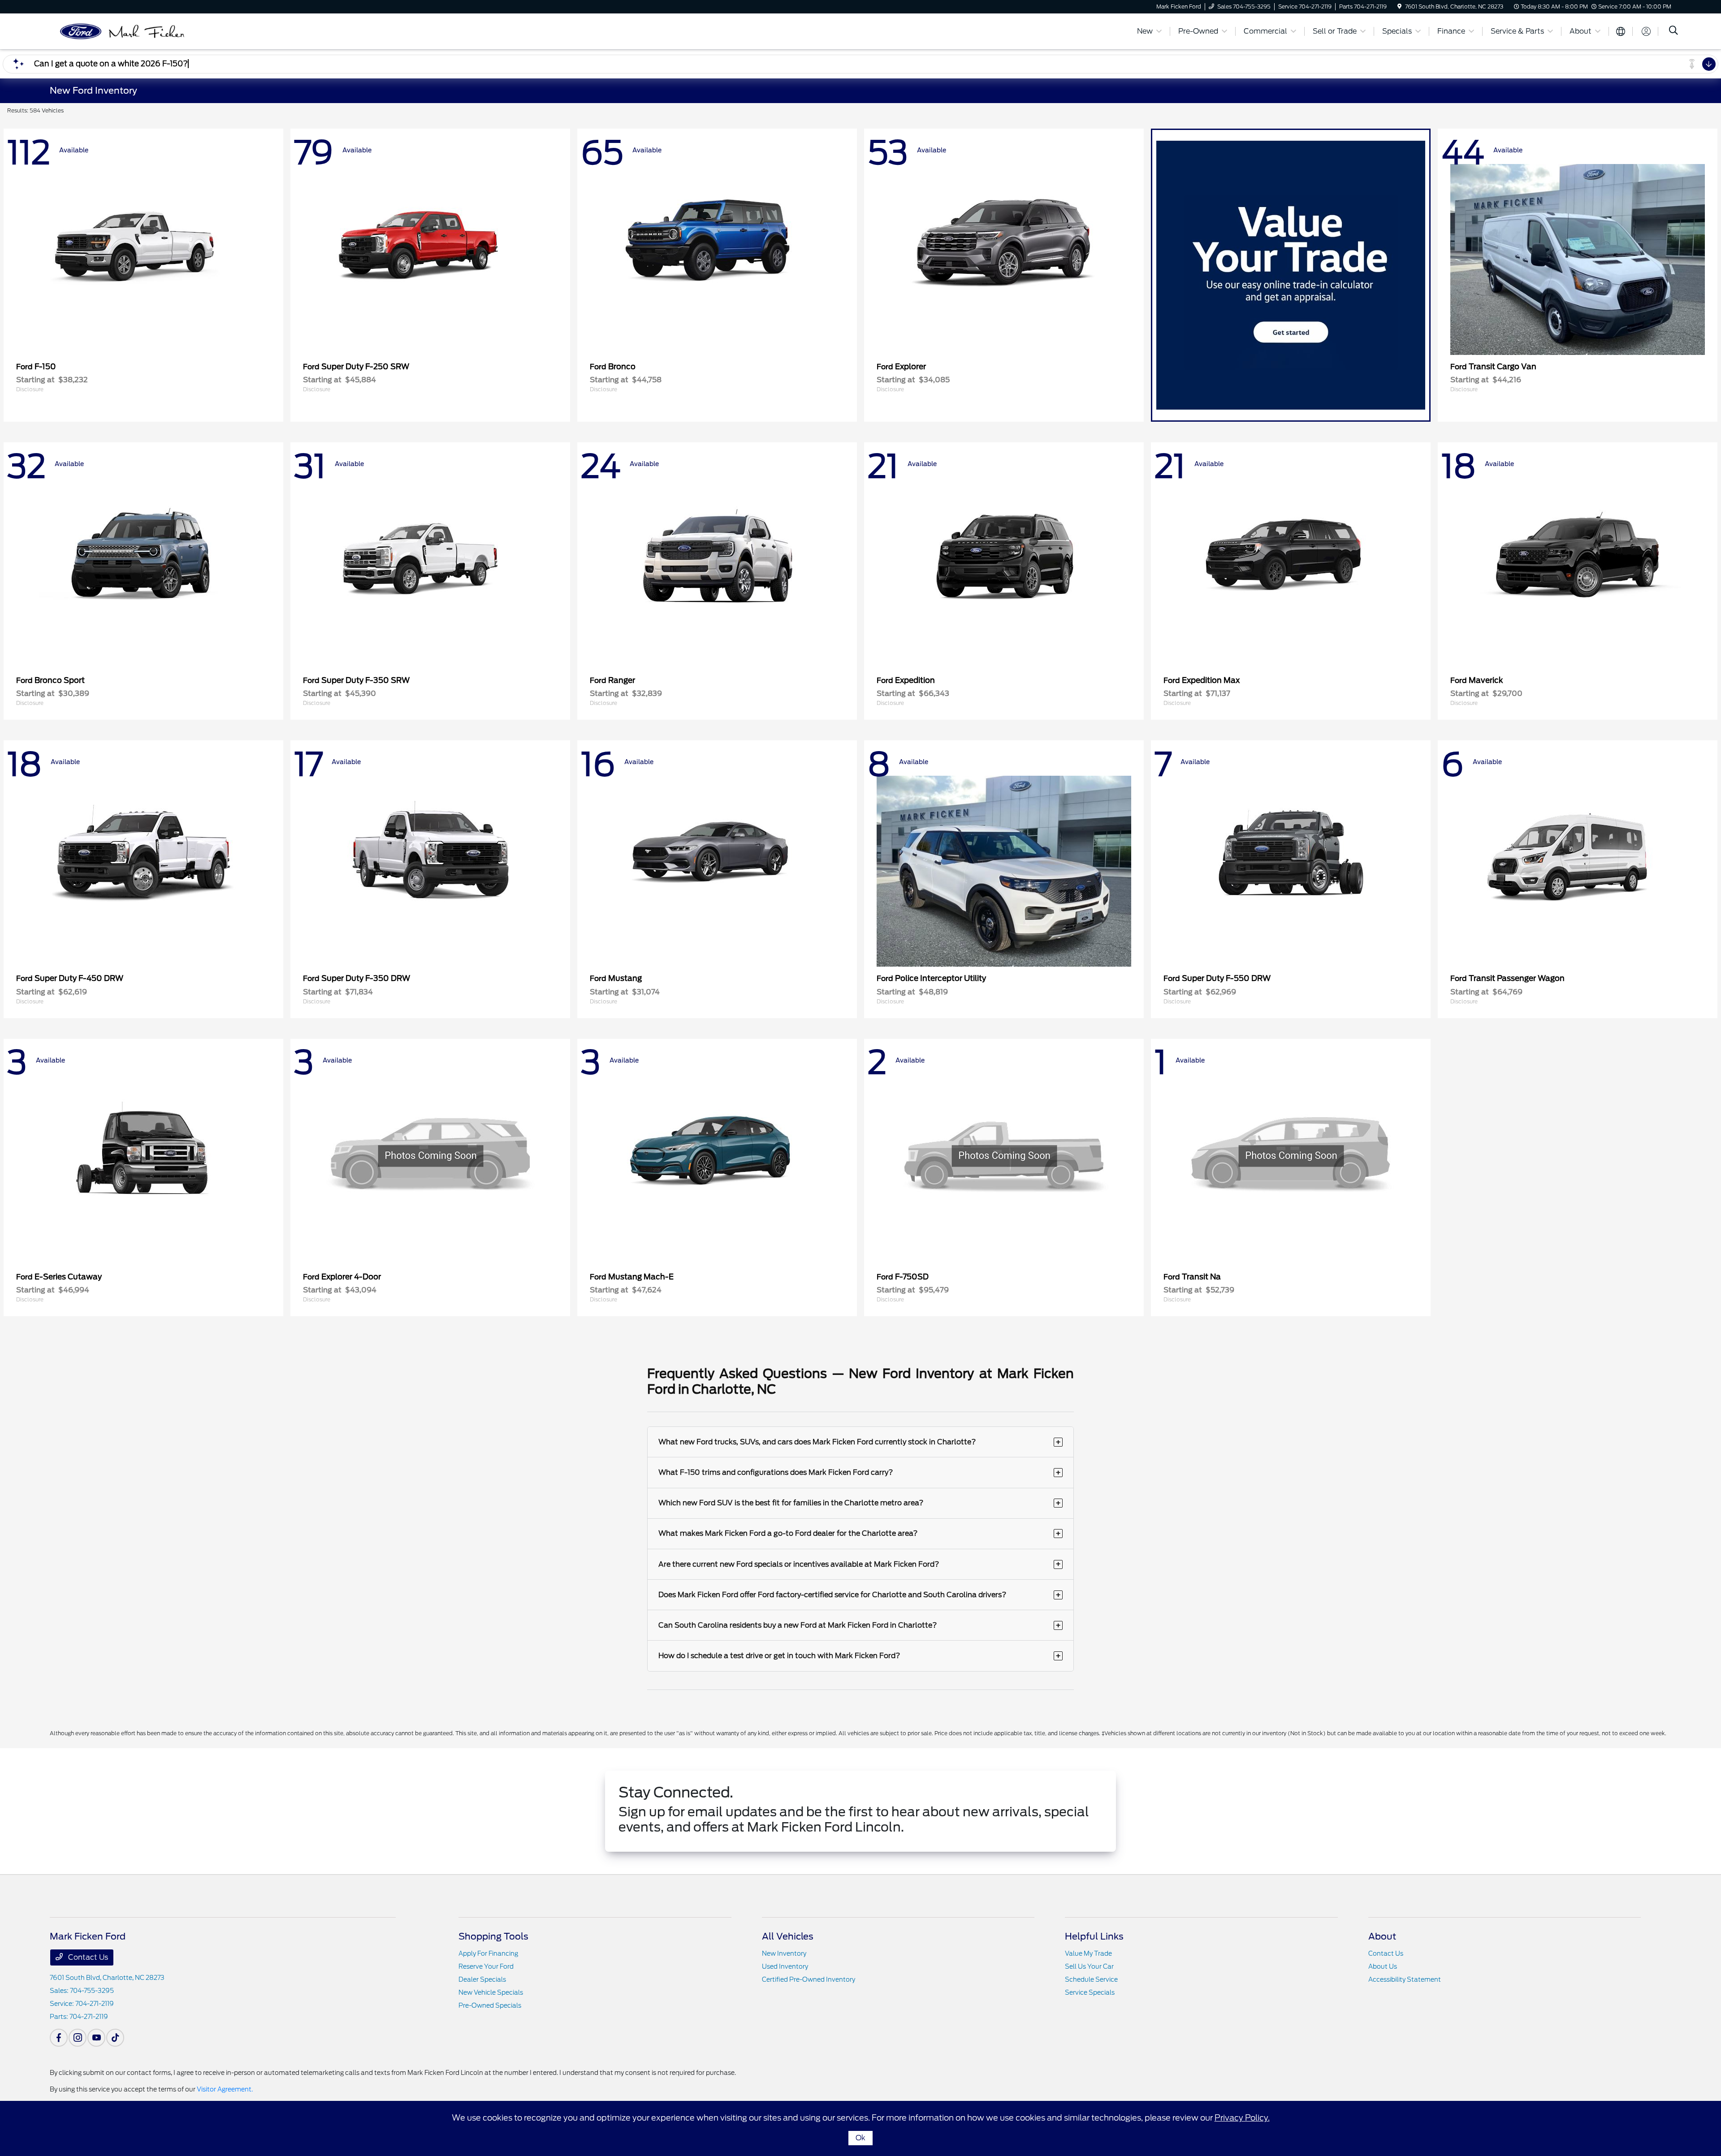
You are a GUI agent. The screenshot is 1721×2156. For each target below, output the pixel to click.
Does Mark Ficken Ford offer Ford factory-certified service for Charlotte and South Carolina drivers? (860, 1595)
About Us (1383, 1966)
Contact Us (87, 1957)
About (1382, 1936)
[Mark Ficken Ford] (127, 31)
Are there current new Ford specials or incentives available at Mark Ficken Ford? (860, 1564)
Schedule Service (1091, 1979)
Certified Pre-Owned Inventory (809, 1979)
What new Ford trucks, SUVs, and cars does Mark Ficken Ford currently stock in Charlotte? (860, 1442)
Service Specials (1090, 1992)
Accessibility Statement (1405, 1979)
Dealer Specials (482, 1979)
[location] (1399, 6)
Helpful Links (1094, 1936)
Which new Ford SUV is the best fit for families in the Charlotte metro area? (860, 1503)
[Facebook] (59, 2038)
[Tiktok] (115, 2038)
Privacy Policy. (1242, 2118)
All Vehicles (788, 1936)
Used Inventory (785, 1966)
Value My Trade (1088, 1953)
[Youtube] (96, 2038)
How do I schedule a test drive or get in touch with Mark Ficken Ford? (860, 1656)
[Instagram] (78, 2038)
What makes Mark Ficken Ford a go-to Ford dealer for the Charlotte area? (860, 1533)
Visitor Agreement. (225, 2089)
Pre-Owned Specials (490, 2005)
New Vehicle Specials (491, 1992)
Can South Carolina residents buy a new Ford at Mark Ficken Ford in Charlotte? (860, 1625)
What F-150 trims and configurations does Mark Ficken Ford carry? (860, 1472)
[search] (1673, 31)
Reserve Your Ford (486, 1966)
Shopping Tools (493, 1936)
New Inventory (784, 1953)
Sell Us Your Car (1089, 1966)
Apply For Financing (488, 1953)
